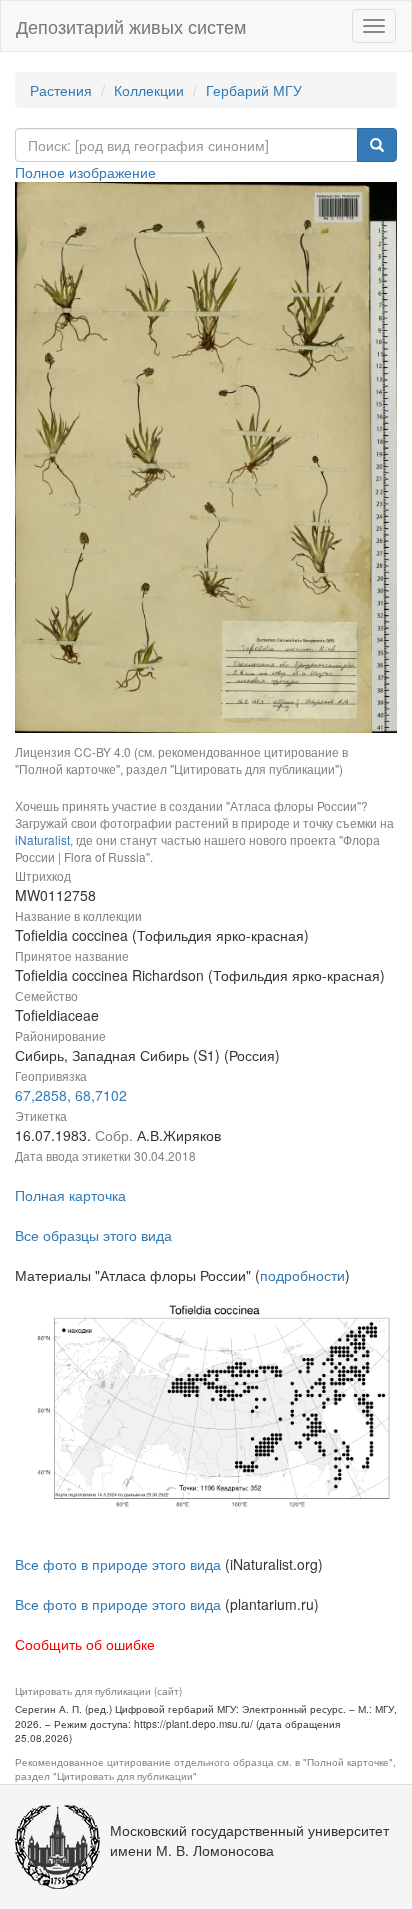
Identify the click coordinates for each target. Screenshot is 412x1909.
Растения (61, 90)
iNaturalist (42, 839)
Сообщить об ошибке (85, 1644)
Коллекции (149, 90)
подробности (302, 1275)
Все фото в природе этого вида (118, 1564)
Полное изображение (85, 172)
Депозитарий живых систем (131, 26)
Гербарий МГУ (254, 90)
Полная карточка (70, 1195)
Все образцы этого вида (93, 1235)
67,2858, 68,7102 (71, 1095)
